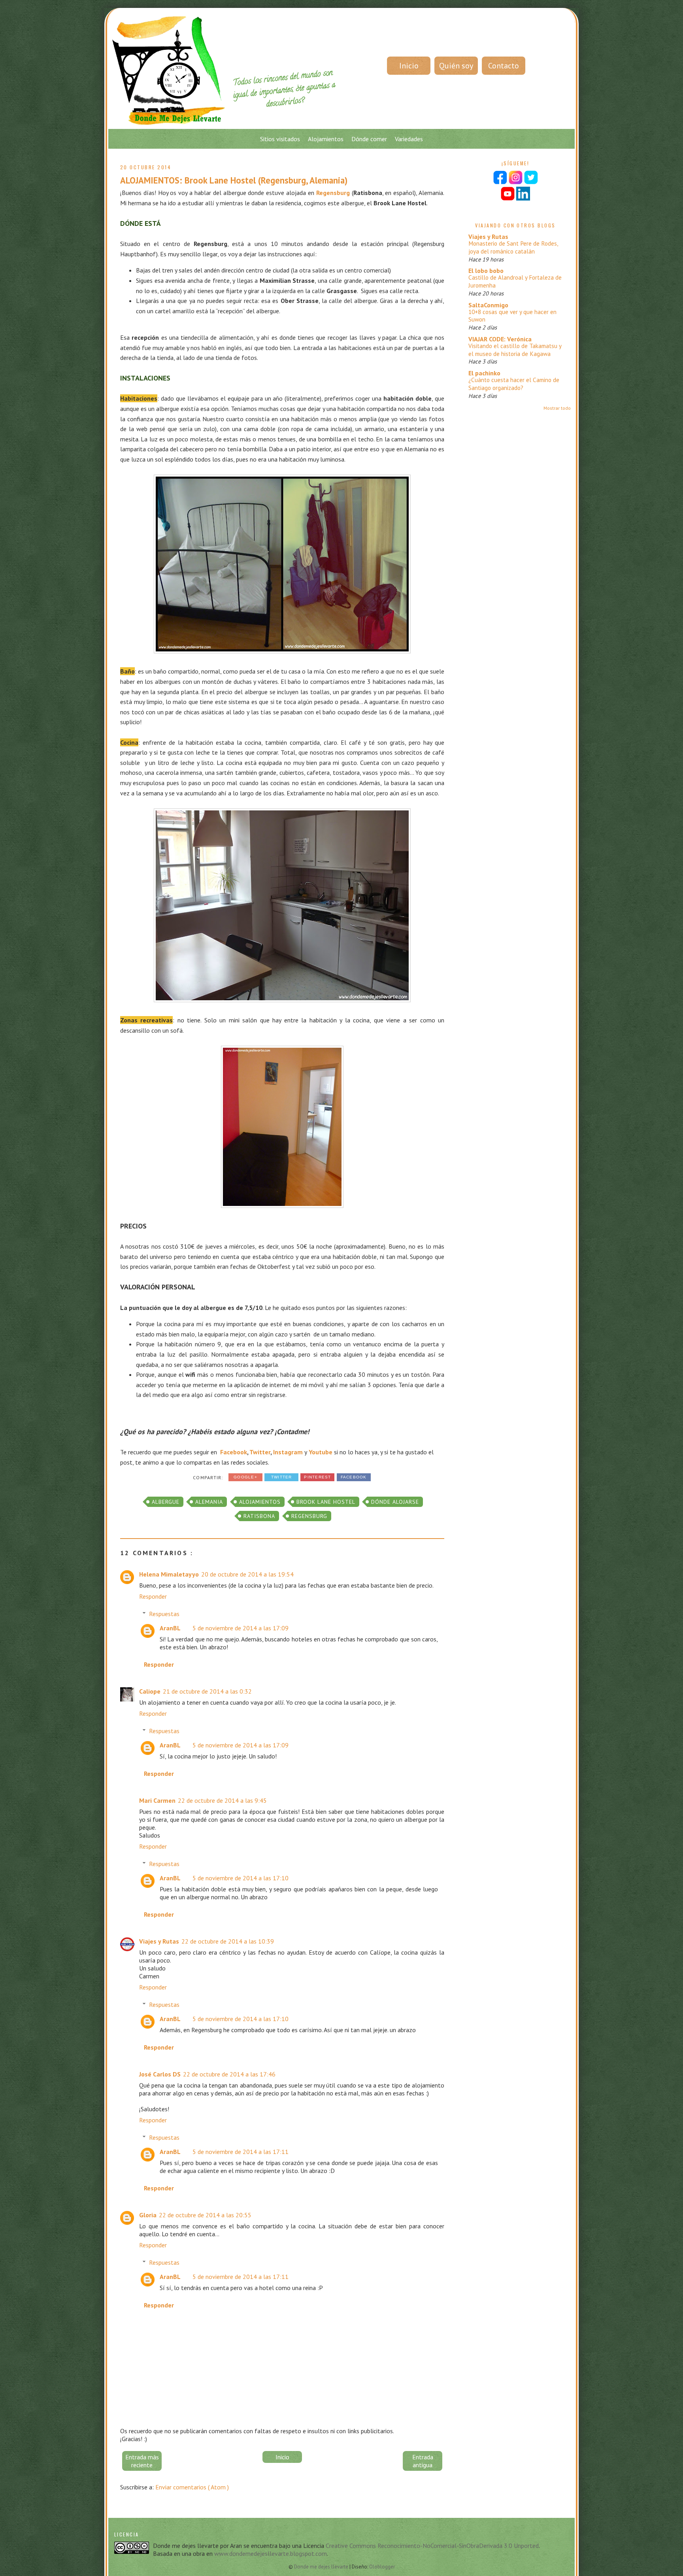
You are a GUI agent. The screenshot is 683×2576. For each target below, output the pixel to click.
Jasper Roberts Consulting (367, 1513)
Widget (392, 1513)
